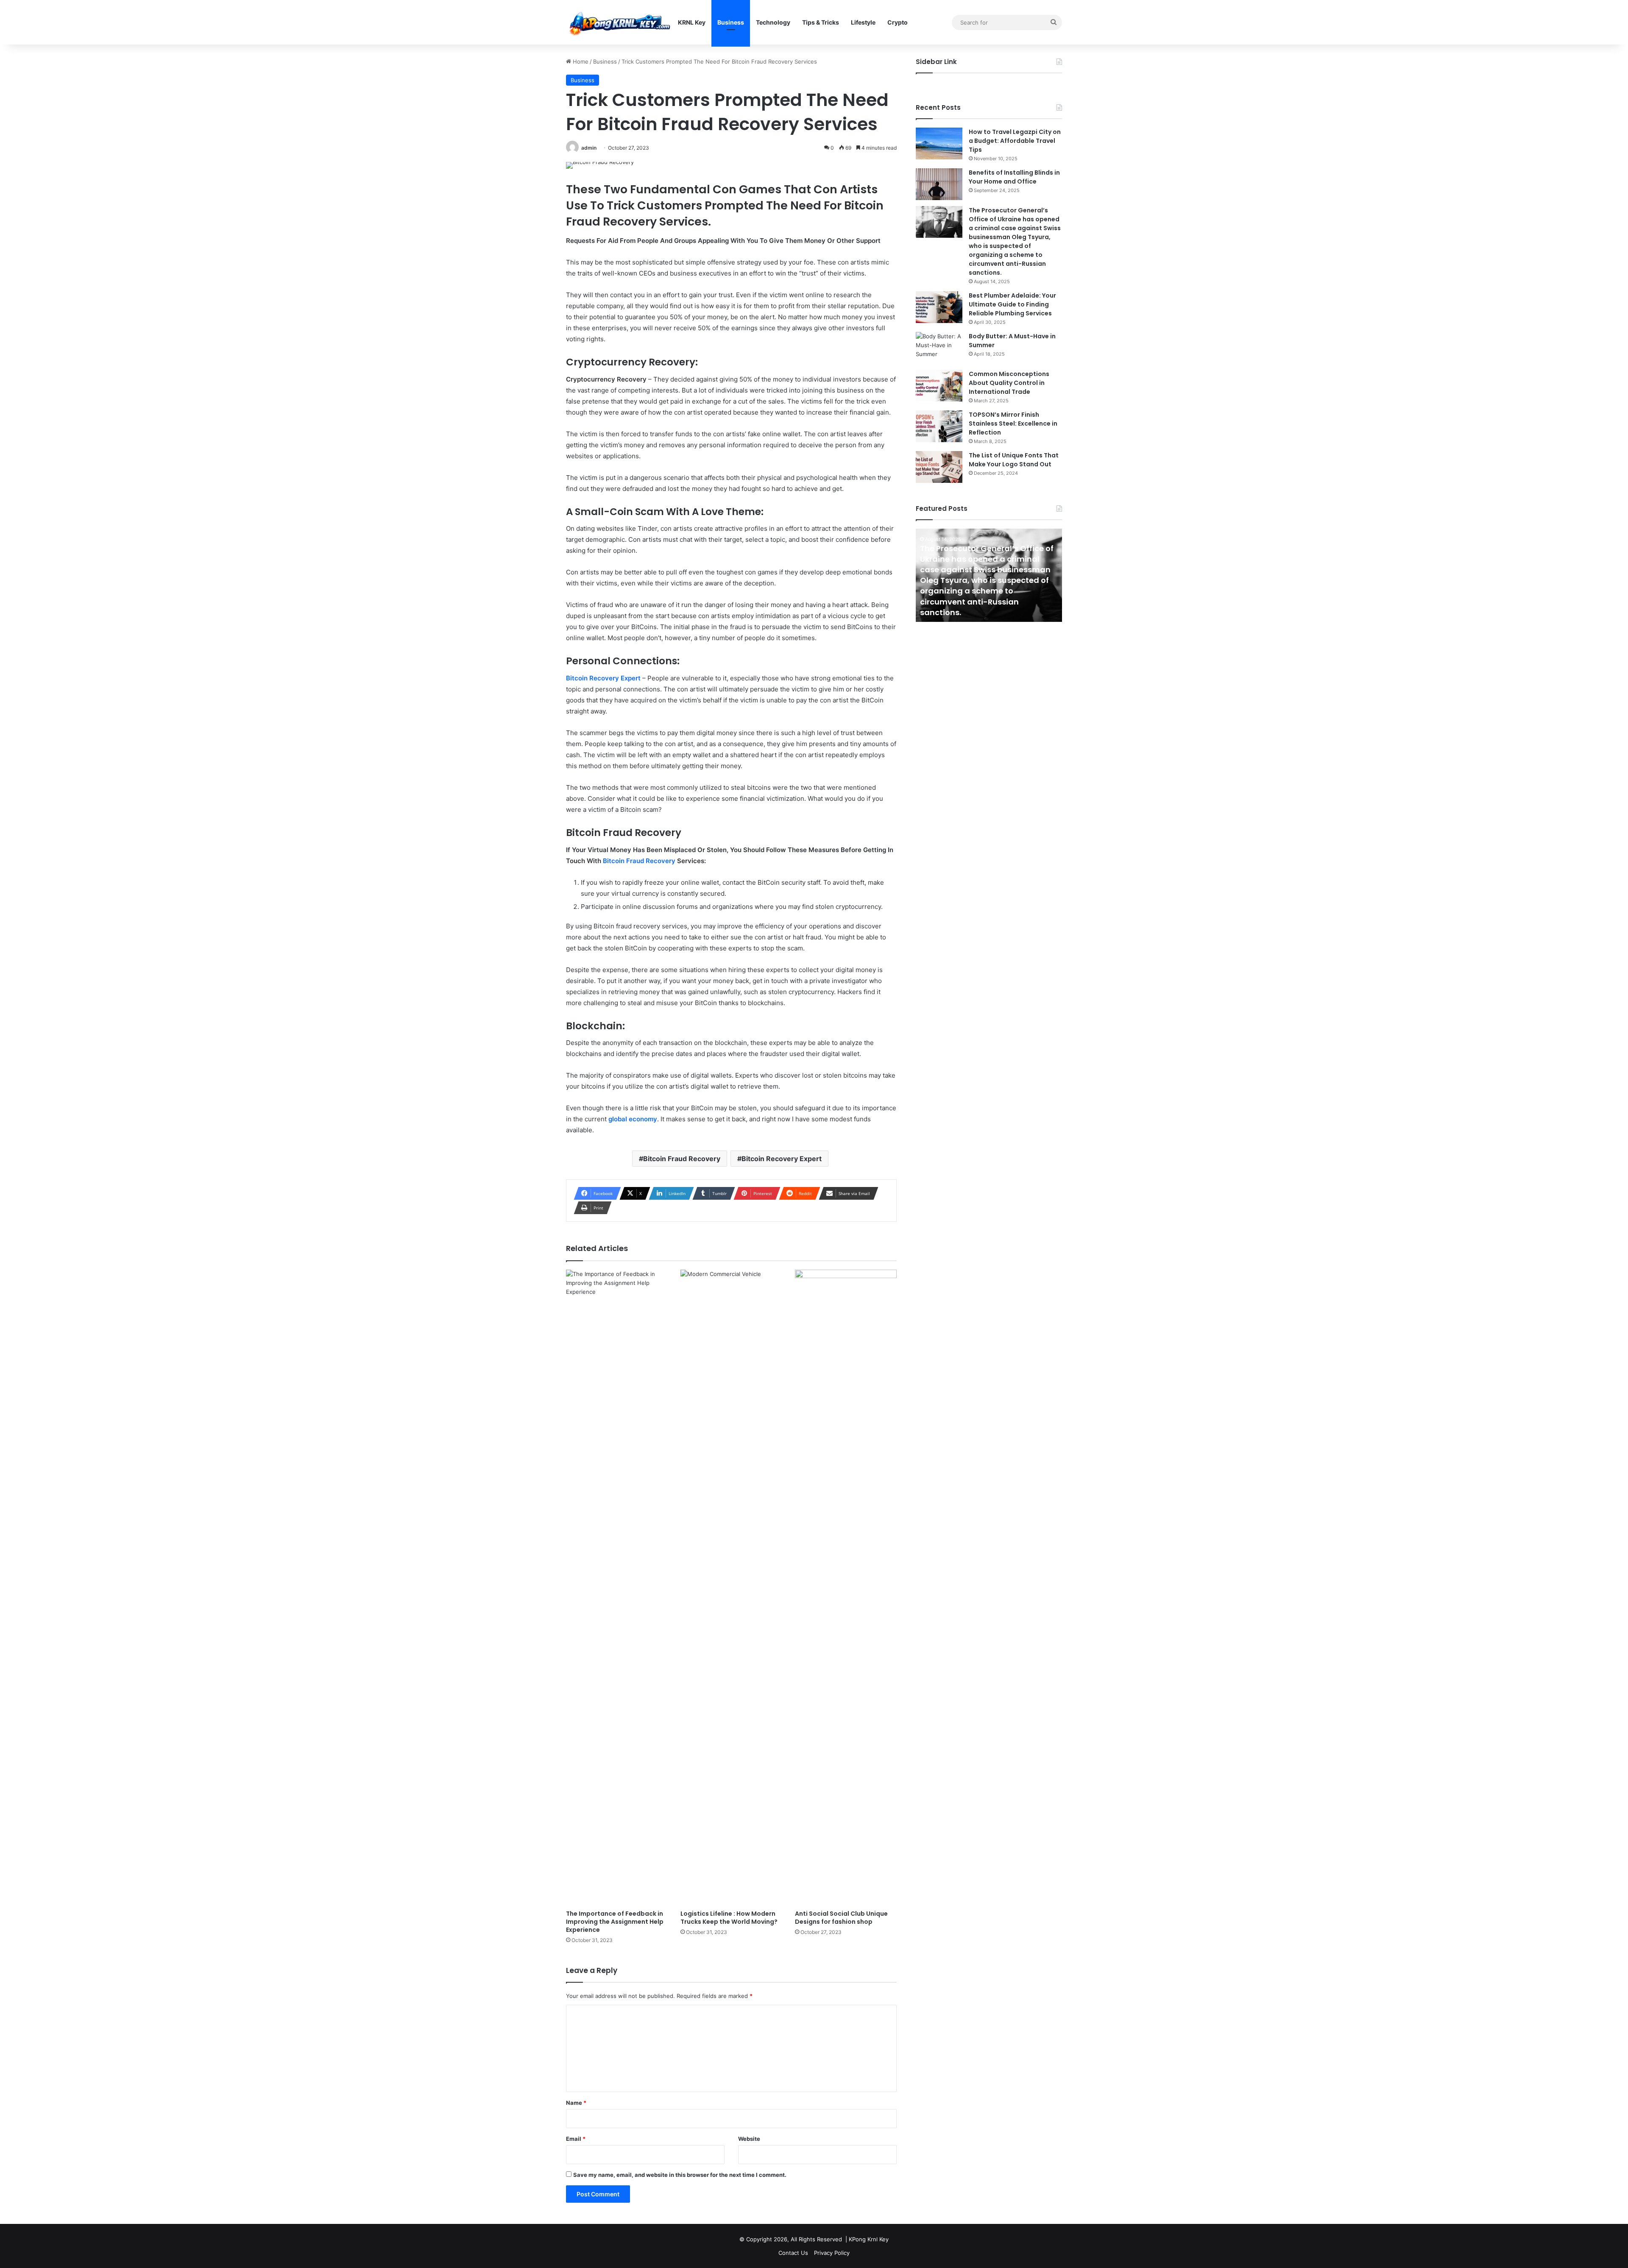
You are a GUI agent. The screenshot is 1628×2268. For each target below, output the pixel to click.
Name (576, 2103)
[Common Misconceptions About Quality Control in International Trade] (939, 386)
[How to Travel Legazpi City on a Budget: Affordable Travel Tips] (939, 143)
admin (589, 148)
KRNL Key (692, 22)
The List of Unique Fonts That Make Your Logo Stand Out (1014, 460)
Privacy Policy (832, 2253)
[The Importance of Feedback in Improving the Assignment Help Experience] (617, 1588)
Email (576, 2139)
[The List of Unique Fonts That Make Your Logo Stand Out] (939, 467)
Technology (773, 22)
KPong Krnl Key (869, 2239)
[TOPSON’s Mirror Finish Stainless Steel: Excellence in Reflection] (939, 426)
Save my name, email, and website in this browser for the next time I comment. (680, 2175)
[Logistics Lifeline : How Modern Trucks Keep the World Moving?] (731, 1588)
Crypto (898, 22)
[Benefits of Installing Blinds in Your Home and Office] (939, 184)
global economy (633, 1119)
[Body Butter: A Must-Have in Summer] (939, 348)
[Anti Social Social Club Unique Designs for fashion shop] (846, 1588)
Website (749, 2139)
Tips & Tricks (821, 22)
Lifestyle (863, 22)
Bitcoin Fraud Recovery (639, 861)
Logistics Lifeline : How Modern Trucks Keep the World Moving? (729, 1918)
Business (731, 22)
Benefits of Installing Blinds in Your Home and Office (1014, 177)
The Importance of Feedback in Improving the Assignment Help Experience (615, 1922)
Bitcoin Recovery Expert (782, 1159)
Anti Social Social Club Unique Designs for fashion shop (841, 1918)
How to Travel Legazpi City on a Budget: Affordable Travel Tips (1015, 141)
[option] (989, 575)
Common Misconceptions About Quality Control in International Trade (1009, 383)
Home (580, 61)
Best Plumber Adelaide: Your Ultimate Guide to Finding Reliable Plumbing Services (1012, 304)
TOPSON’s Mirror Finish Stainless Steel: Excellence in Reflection (1013, 424)
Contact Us (793, 2253)
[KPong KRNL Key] (619, 22)
